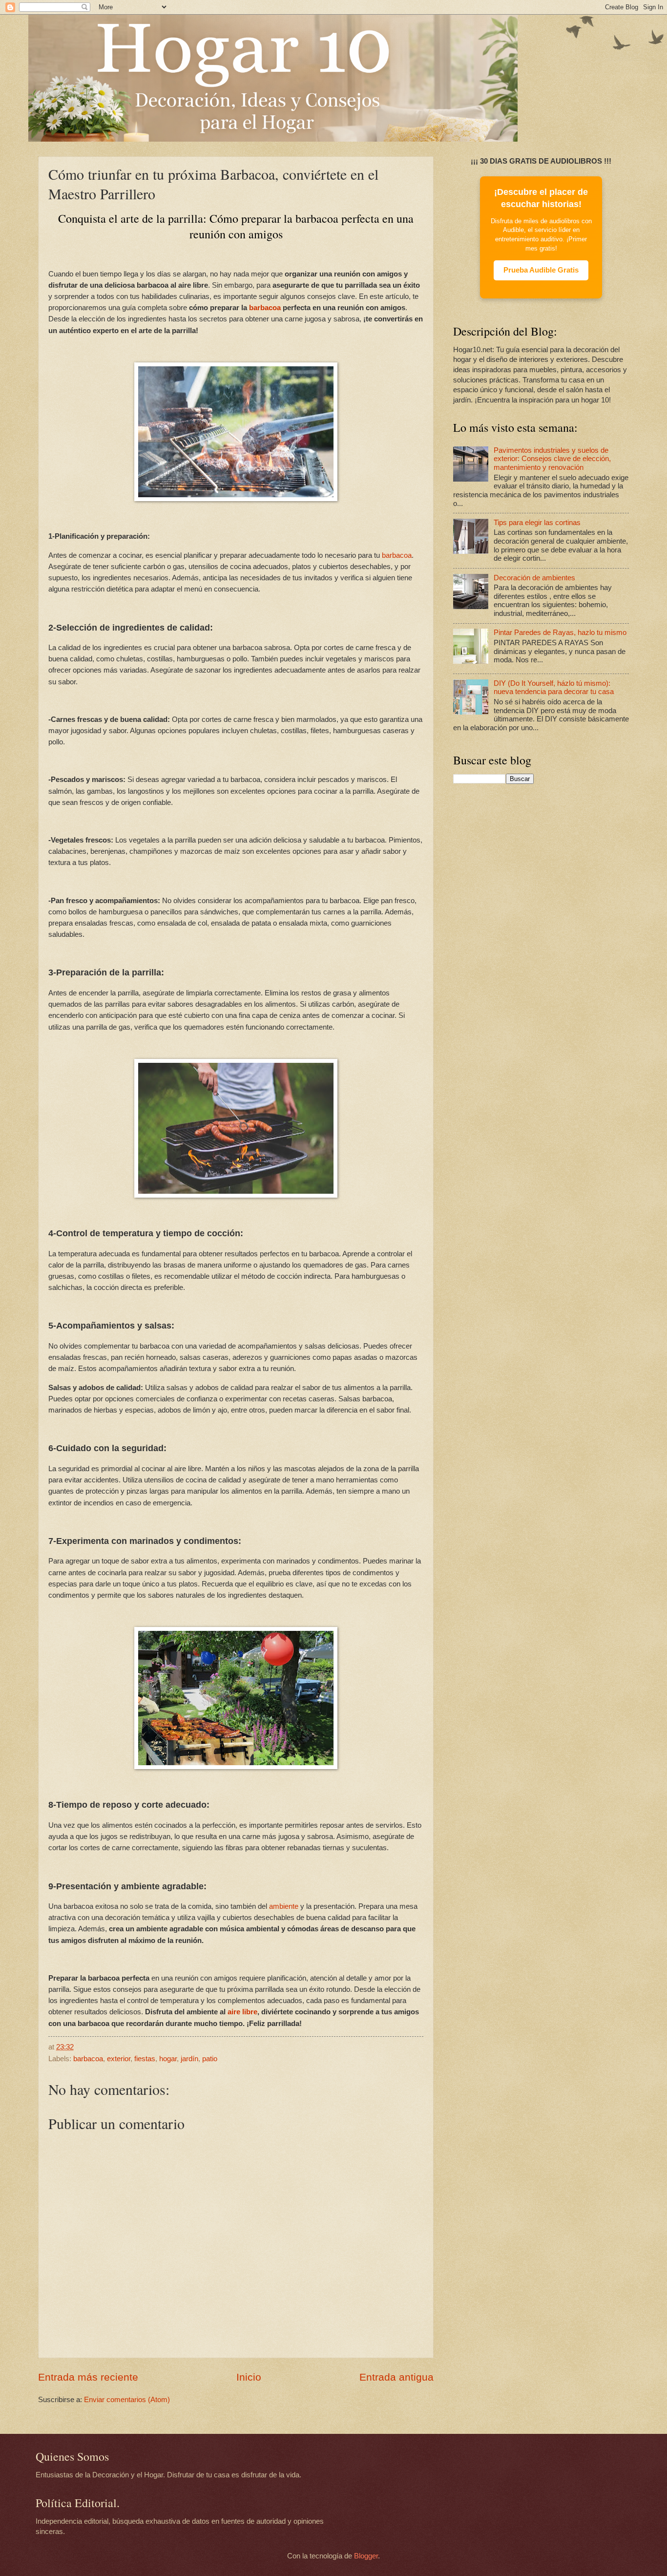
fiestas (145, 2059)
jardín (189, 2059)
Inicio (249, 2377)
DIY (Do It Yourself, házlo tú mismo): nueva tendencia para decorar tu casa (554, 688)
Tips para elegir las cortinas (537, 523)
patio (210, 2059)
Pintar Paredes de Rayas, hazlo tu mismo (560, 633)
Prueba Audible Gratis (541, 270)
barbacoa (265, 307)
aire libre (242, 2012)
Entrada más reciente (88, 2377)
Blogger (366, 2556)
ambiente (284, 1906)
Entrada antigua (396, 2377)
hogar (168, 2059)
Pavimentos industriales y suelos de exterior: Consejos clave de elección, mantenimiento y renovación (552, 459)
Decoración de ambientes (534, 578)
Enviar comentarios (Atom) (127, 2400)
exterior (119, 2059)
